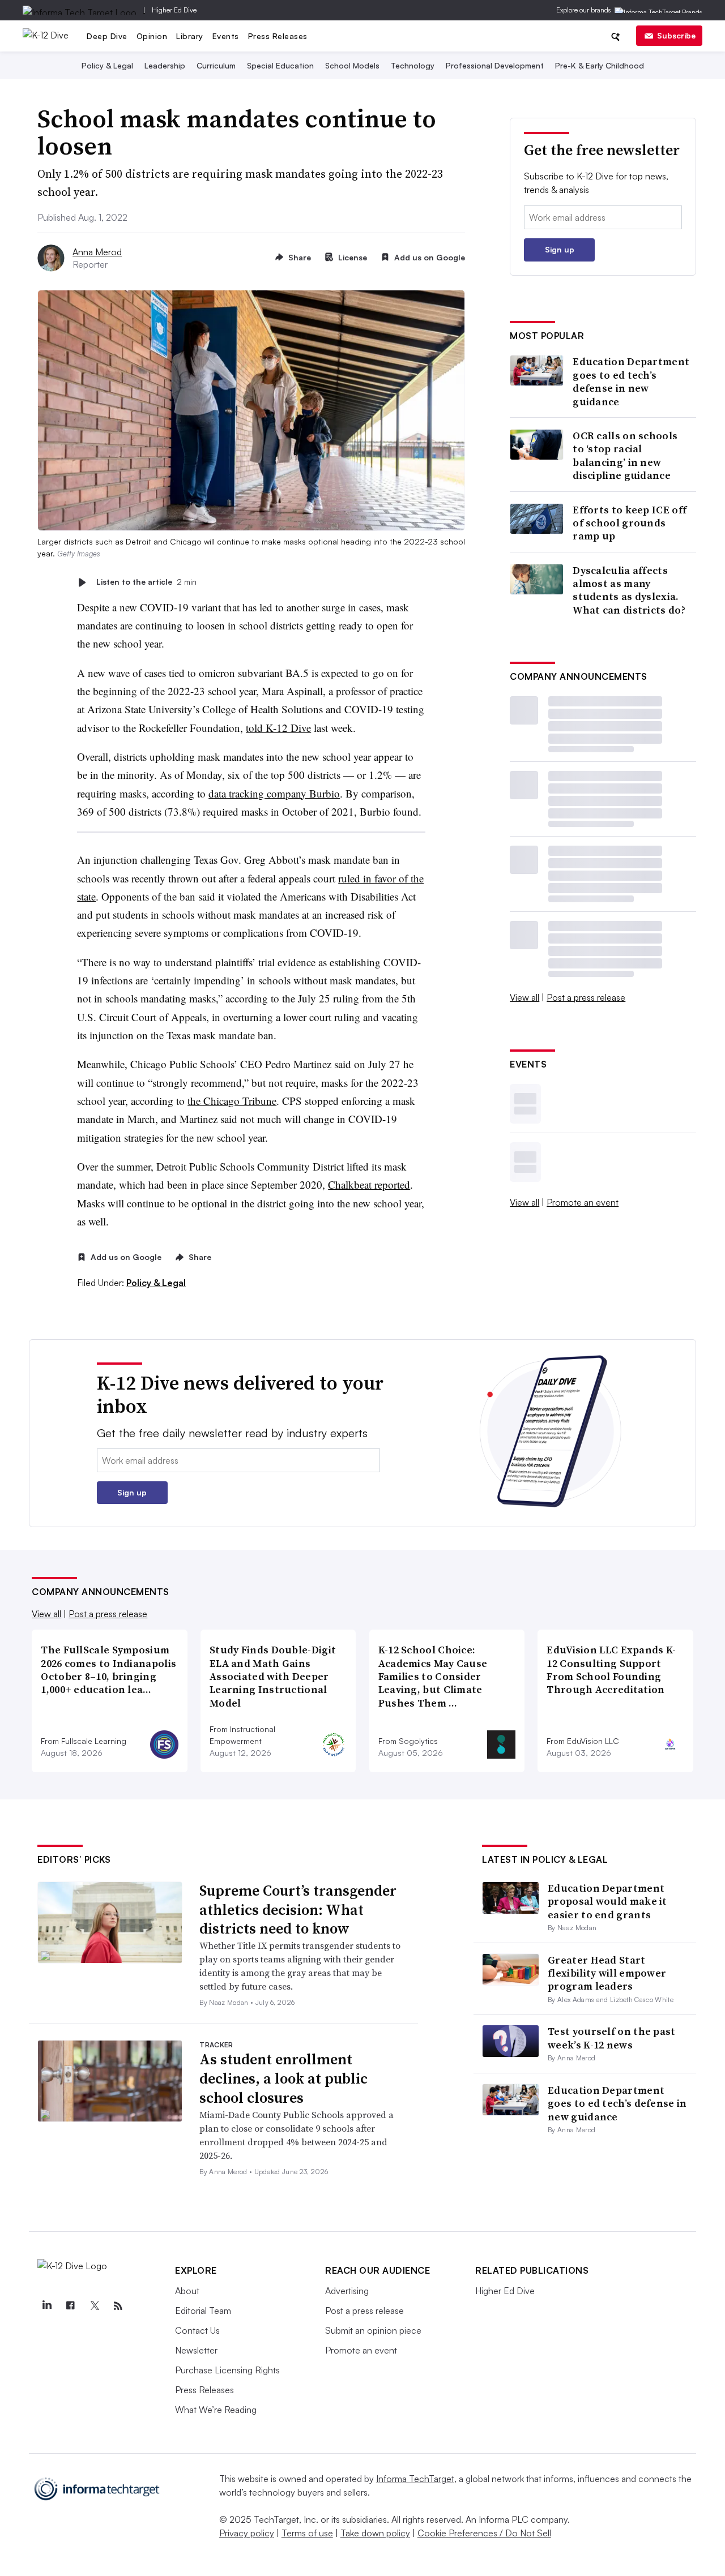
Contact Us (197, 2330)
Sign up (560, 249)
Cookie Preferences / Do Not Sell (484, 2533)
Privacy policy (247, 2533)
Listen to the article (146, 582)
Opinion (152, 36)
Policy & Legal (107, 65)
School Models (352, 65)
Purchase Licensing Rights (227, 2370)
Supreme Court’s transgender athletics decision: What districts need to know (298, 1910)
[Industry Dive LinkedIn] (46, 2306)
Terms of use (307, 2533)
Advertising (347, 2291)
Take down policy (375, 2533)
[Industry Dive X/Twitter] (94, 2306)
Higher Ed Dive (174, 10)
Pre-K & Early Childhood (600, 65)
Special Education (280, 65)
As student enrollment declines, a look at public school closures (283, 2078)
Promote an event (583, 1202)
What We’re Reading (216, 2410)
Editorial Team (203, 2311)
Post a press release (586, 997)
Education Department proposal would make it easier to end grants (607, 1901)
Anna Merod (97, 252)
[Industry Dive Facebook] (70, 2306)
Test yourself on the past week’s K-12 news (612, 2038)
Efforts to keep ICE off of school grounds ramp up (630, 523)
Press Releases (278, 36)
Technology (413, 65)
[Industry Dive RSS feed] (118, 2306)
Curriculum (216, 65)
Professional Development (495, 65)
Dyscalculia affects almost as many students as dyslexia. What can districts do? (629, 590)
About (187, 2291)
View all (524, 997)
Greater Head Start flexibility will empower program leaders (607, 1973)
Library (190, 36)
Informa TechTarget (415, 2479)
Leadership (165, 65)
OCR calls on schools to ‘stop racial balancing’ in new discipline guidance (625, 456)
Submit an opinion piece (373, 2330)
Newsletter (196, 2350)
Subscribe (676, 35)
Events (226, 36)
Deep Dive (107, 36)
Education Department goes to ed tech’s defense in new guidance (631, 382)
